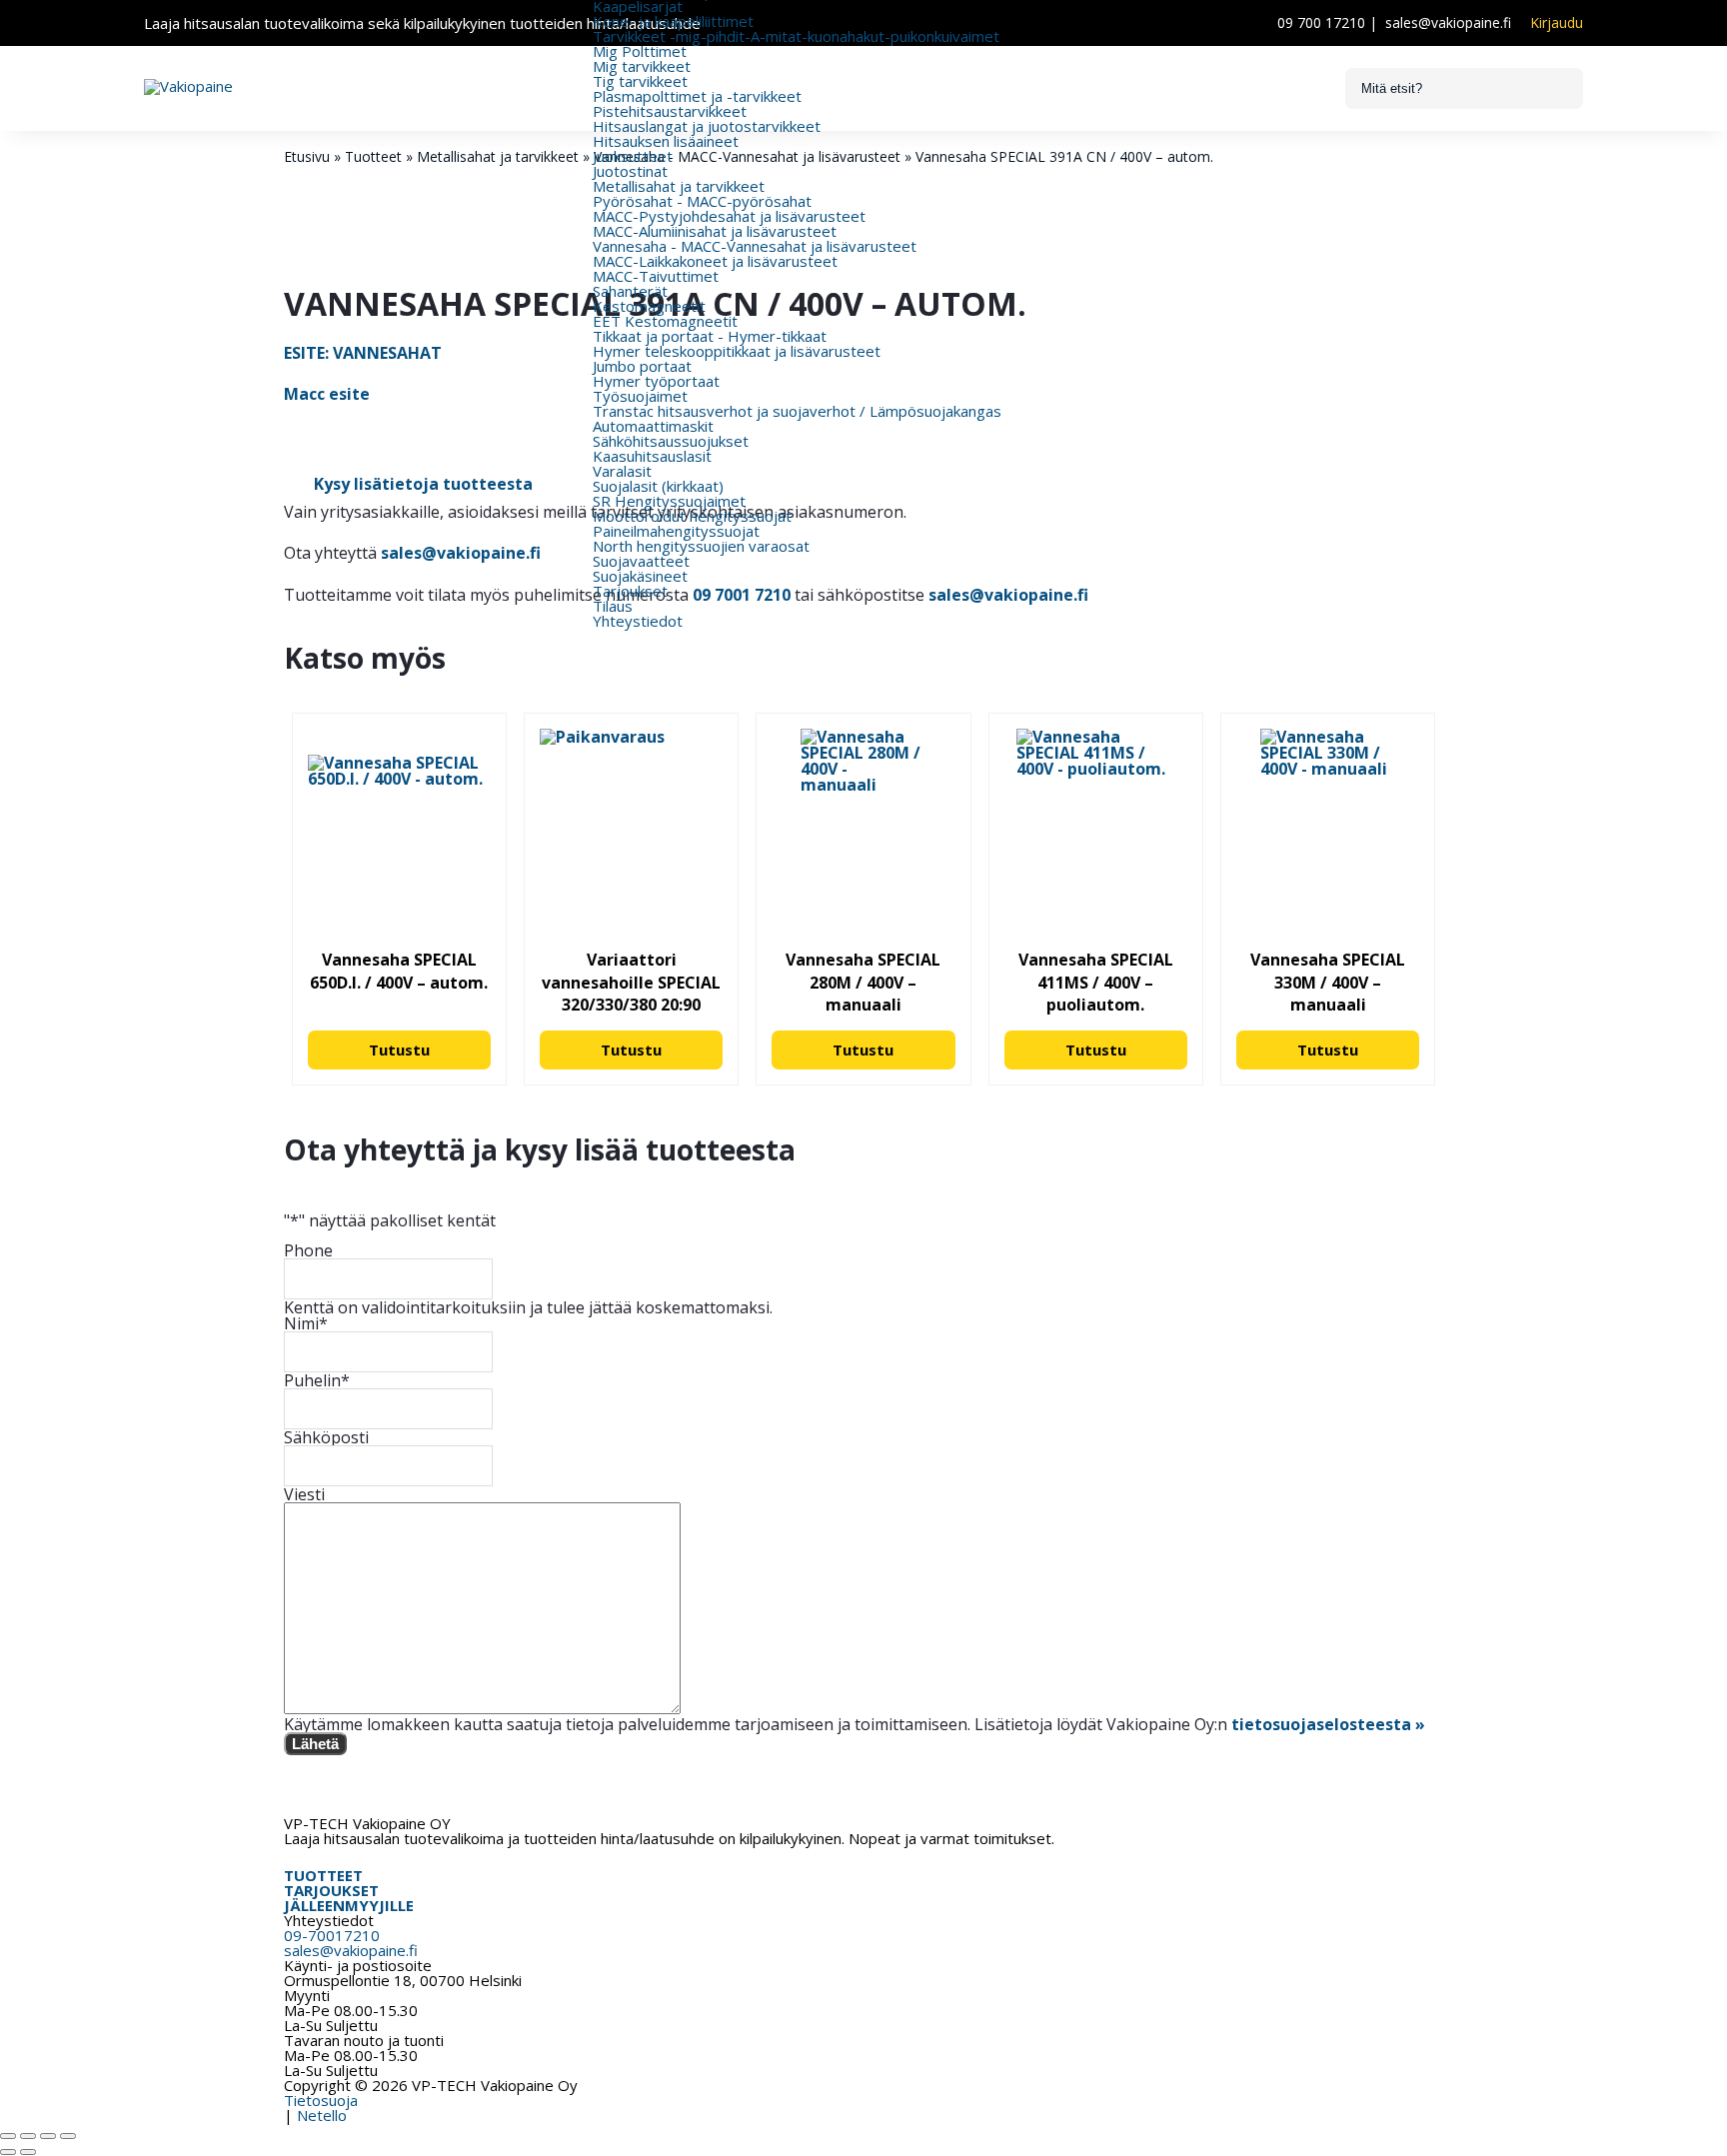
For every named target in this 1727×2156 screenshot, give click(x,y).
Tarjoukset (630, 591)
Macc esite (327, 394)
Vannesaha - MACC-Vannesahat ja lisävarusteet (755, 246)
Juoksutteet (633, 156)
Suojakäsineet (640, 576)
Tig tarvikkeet (640, 81)
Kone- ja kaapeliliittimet (673, 21)
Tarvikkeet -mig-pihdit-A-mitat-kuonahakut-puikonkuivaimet (796, 36)
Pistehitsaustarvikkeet (670, 111)
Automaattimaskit (653, 426)
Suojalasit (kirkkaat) (658, 486)
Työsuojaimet (640, 396)
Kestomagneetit (649, 306)
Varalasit (622, 471)
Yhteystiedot (638, 621)
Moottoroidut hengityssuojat (692, 516)
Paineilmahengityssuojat (676, 531)
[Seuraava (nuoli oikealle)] (28, 2152)
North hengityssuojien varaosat (701, 546)
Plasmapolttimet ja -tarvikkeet (697, 96)
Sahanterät (630, 291)
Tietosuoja (321, 2100)
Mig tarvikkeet (642, 66)
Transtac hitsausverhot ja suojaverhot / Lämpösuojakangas (797, 411)
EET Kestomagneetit (665, 321)
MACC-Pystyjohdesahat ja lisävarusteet (729, 216)
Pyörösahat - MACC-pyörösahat (702, 201)
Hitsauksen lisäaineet (666, 141)
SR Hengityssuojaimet (669, 501)
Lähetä (315, 1744)
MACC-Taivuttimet (656, 276)
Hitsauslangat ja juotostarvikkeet (707, 126)
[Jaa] (48, 2136)
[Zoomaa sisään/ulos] (8, 2136)
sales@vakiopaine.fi (1448, 22)
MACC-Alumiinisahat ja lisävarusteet (715, 231)
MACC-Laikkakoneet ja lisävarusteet (715, 261)
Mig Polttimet (640, 51)
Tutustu (399, 1050)
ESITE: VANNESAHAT (363, 353)
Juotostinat (630, 171)
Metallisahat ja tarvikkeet (679, 186)
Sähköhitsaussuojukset (671, 441)
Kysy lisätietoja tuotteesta (423, 484)
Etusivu (307, 156)
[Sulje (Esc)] (68, 2136)
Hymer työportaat (656, 381)
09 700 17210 (1321, 22)
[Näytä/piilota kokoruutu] (28, 2136)
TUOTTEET (323, 1875)
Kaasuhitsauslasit (652, 456)
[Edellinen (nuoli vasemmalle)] (8, 2152)
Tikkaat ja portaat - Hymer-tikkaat (710, 336)
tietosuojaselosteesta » (1328, 1724)
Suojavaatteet (641, 561)
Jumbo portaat (642, 366)
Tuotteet (373, 156)
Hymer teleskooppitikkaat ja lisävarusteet (737, 351)
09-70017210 (332, 1935)
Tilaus (613, 606)
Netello (322, 2115)
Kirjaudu (1557, 23)
